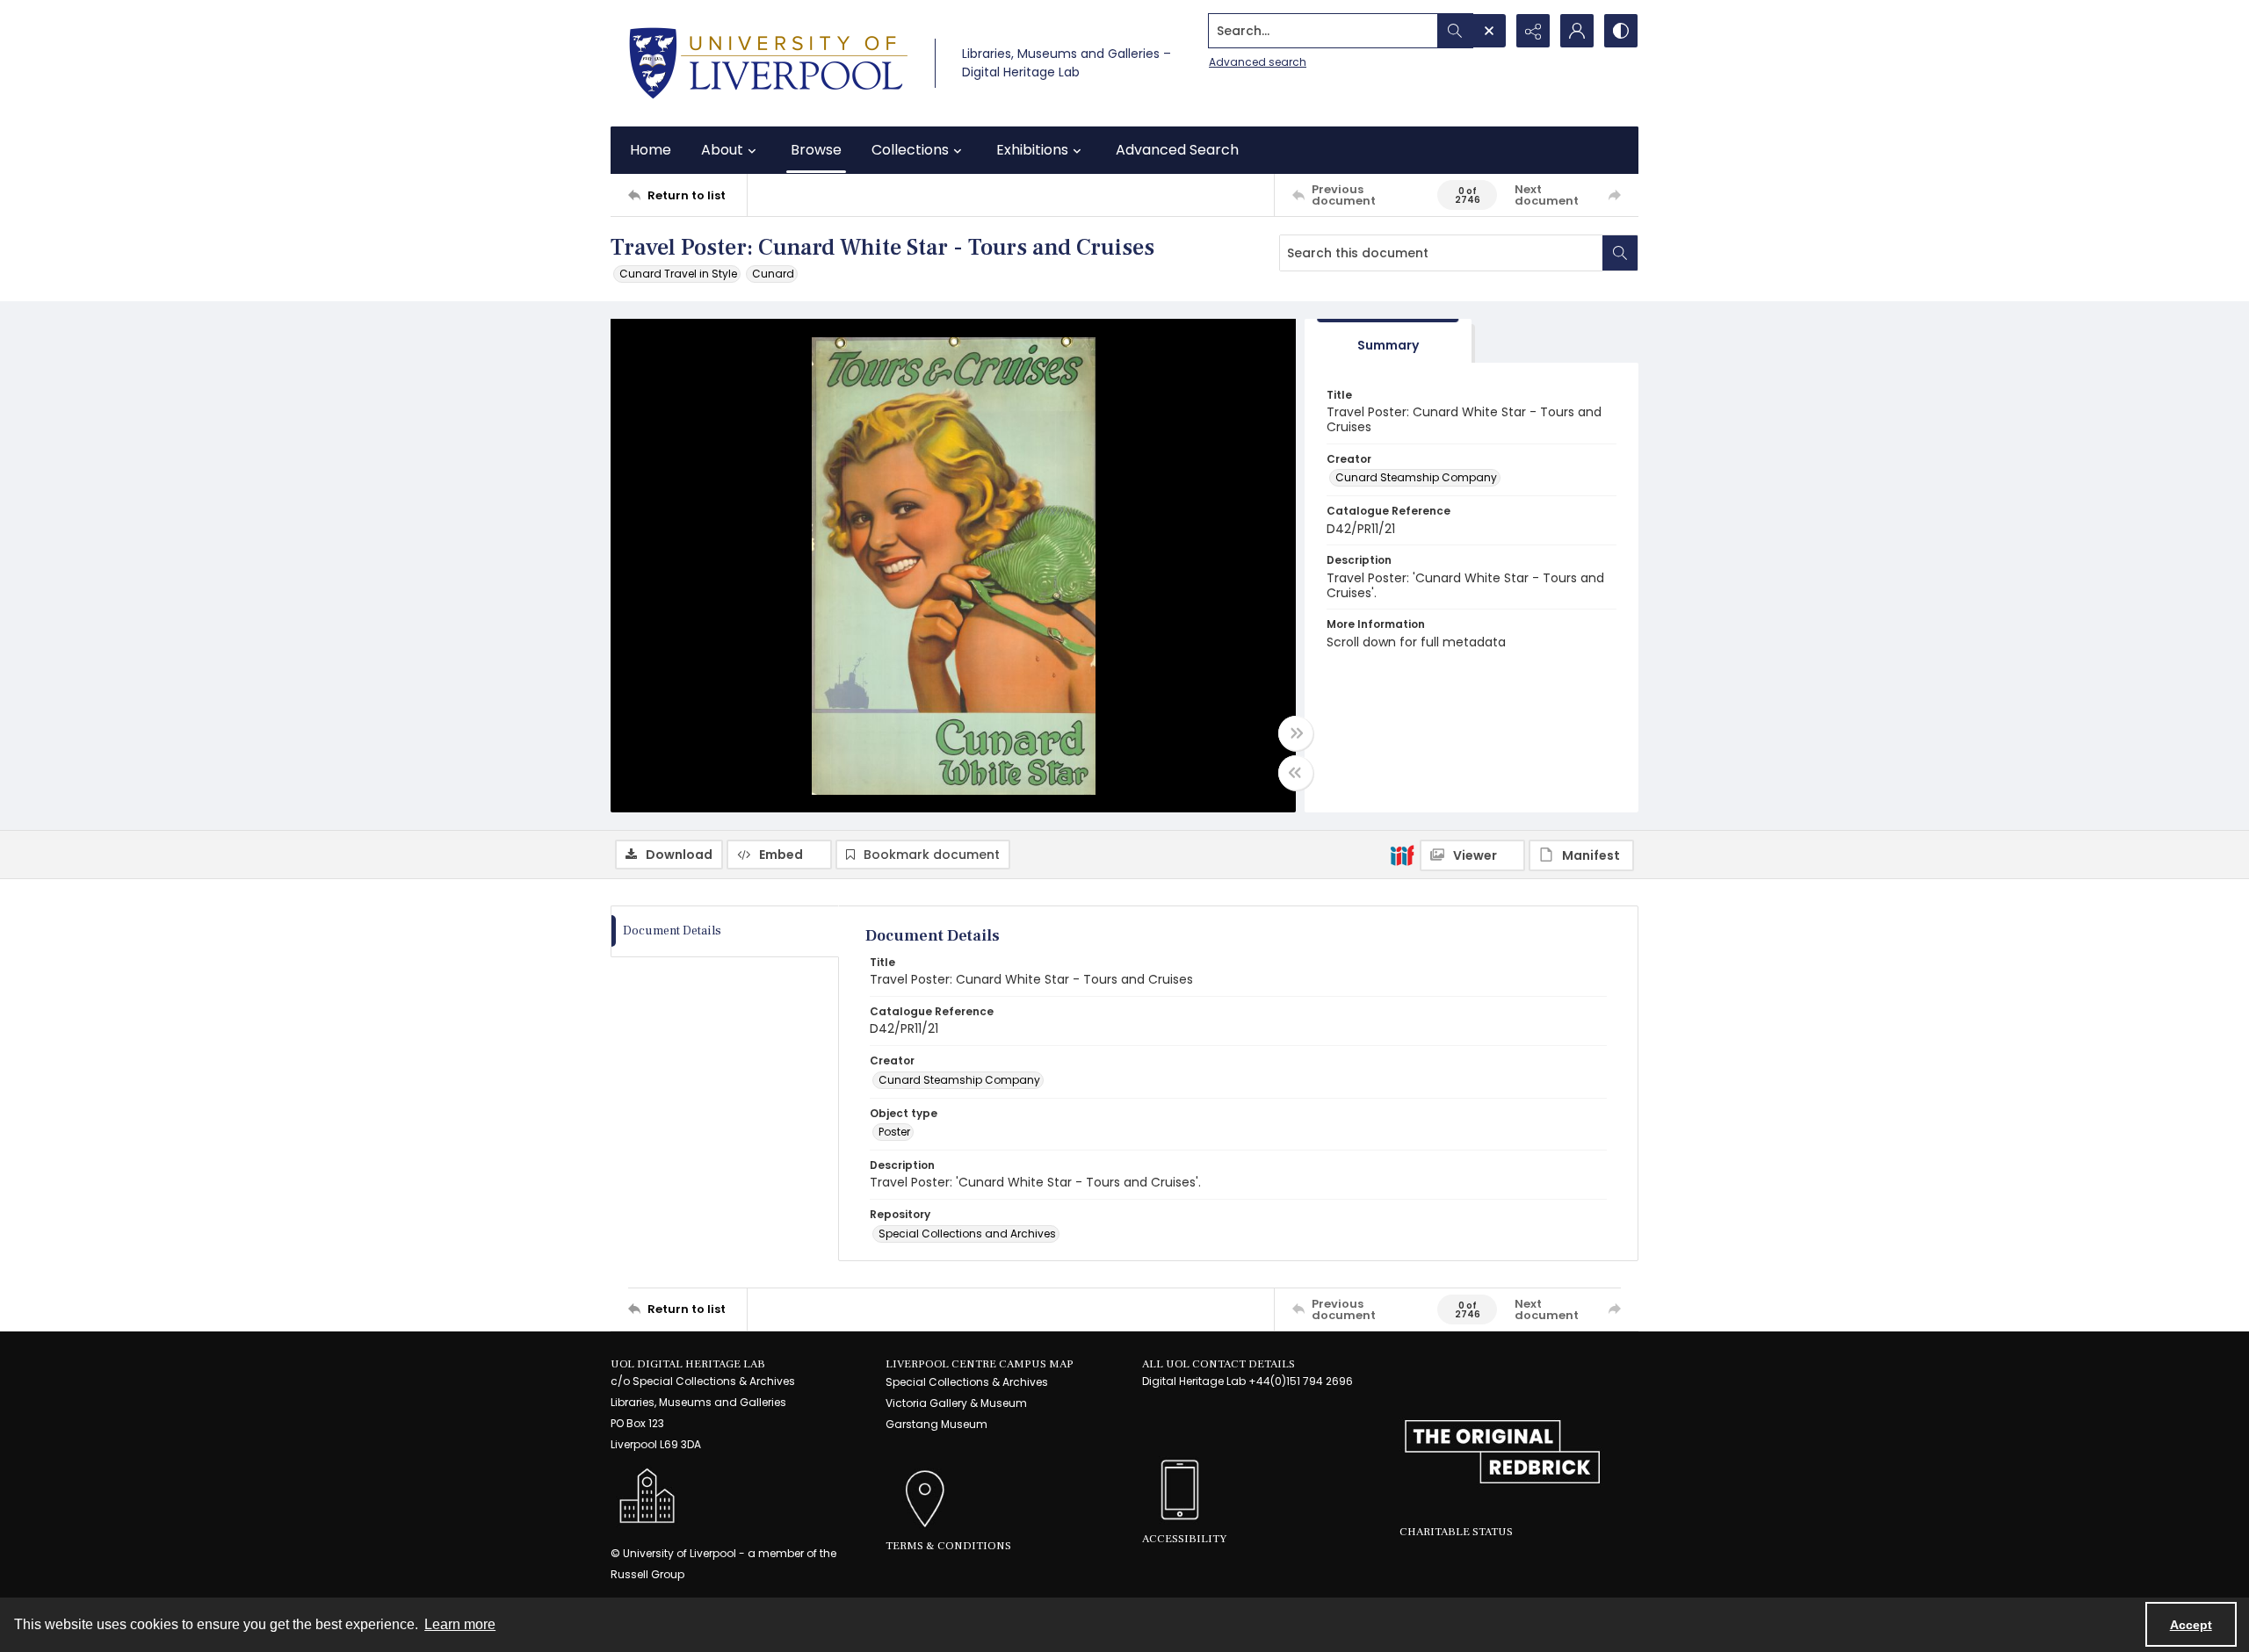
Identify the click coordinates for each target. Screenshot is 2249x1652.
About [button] (722, 150)
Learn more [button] (460, 1624)
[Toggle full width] (1296, 733)
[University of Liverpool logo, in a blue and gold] (768, 63)
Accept (2191, 1625)
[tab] (1388, 341)
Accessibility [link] (1184, 1539)
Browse (816, 150)
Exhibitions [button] (1032, 150)
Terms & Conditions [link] (948, 1546)
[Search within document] (1620, 253)
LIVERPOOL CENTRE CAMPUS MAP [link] (980, 1364)
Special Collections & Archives (967, 1382)
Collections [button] (910, 150)
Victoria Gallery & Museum (956, 1403)
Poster (894, 1132)
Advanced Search (1177, 150)
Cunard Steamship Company (1416, 477)
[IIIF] (1402, 855)
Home (651, 150)
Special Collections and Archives (967, 1234)
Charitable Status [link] (1456, 1532)
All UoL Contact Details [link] (1219, 1364)
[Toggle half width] (1296, 773)
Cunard (773, 274)
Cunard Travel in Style (678, 274)
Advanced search (1258, 62)
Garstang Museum (936, 1424)
